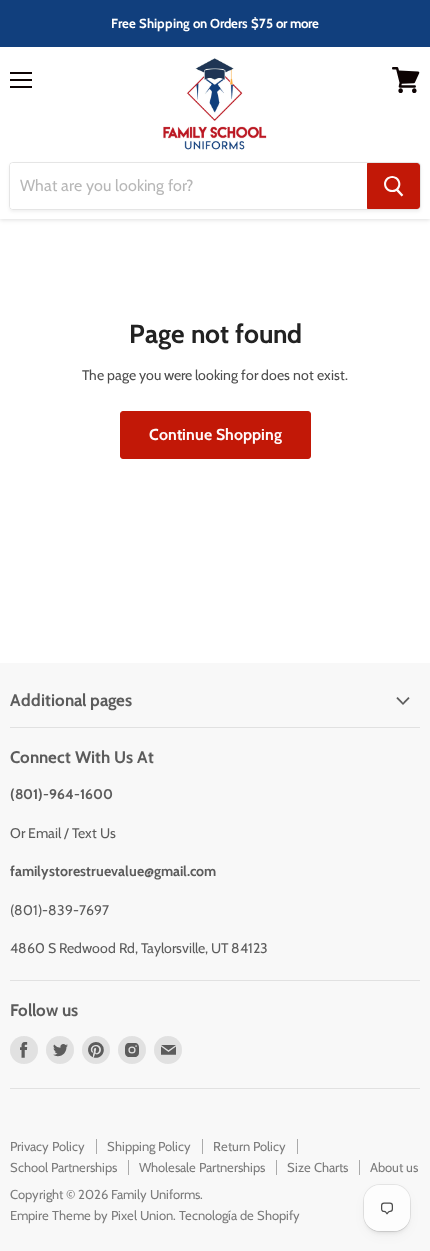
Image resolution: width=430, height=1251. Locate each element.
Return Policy (249, 1146)
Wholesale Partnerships (202, 1167)
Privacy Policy (47, 1146)
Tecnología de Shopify (239, 1215)
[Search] (393, 186)
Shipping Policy (149, 1146)
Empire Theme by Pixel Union (91, 1215)
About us (394, 1167)
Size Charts (317, 1167)
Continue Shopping (215, 434)
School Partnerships (63, 1167)
